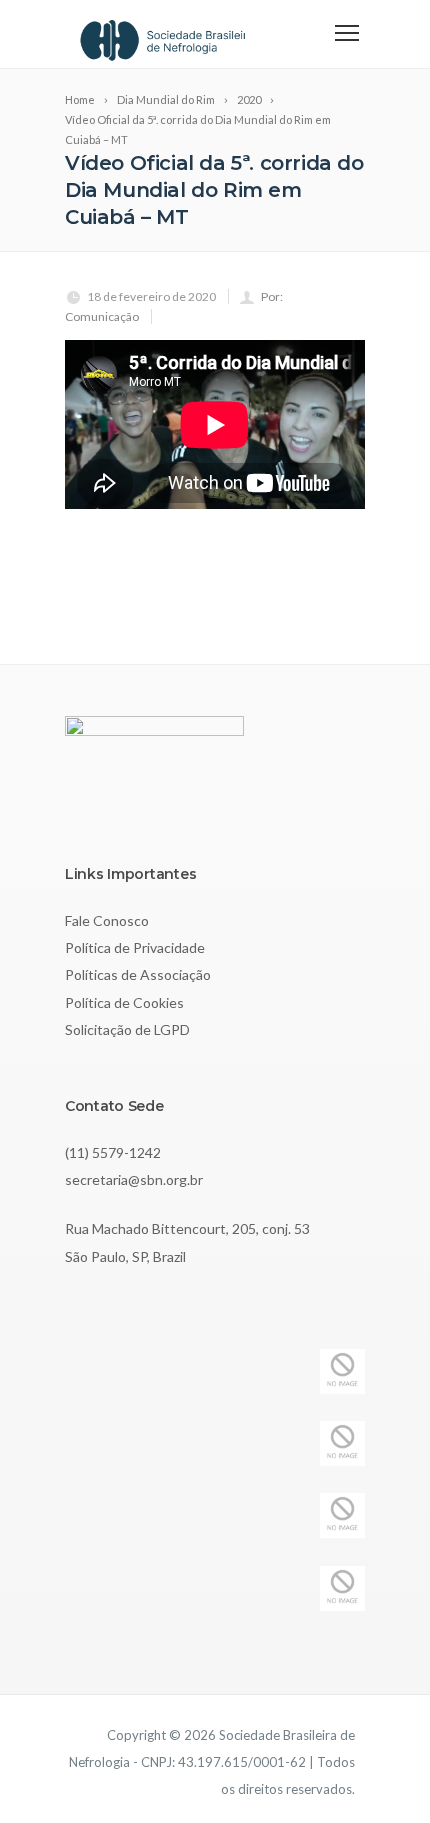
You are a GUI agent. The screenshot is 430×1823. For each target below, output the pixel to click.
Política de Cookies (124, 1002)
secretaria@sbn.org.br (134, 1179)
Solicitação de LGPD (127, 1029)
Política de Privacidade (135, 947)
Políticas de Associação (138, 974)
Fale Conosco (107, 920)
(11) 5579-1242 (113, 1152)
